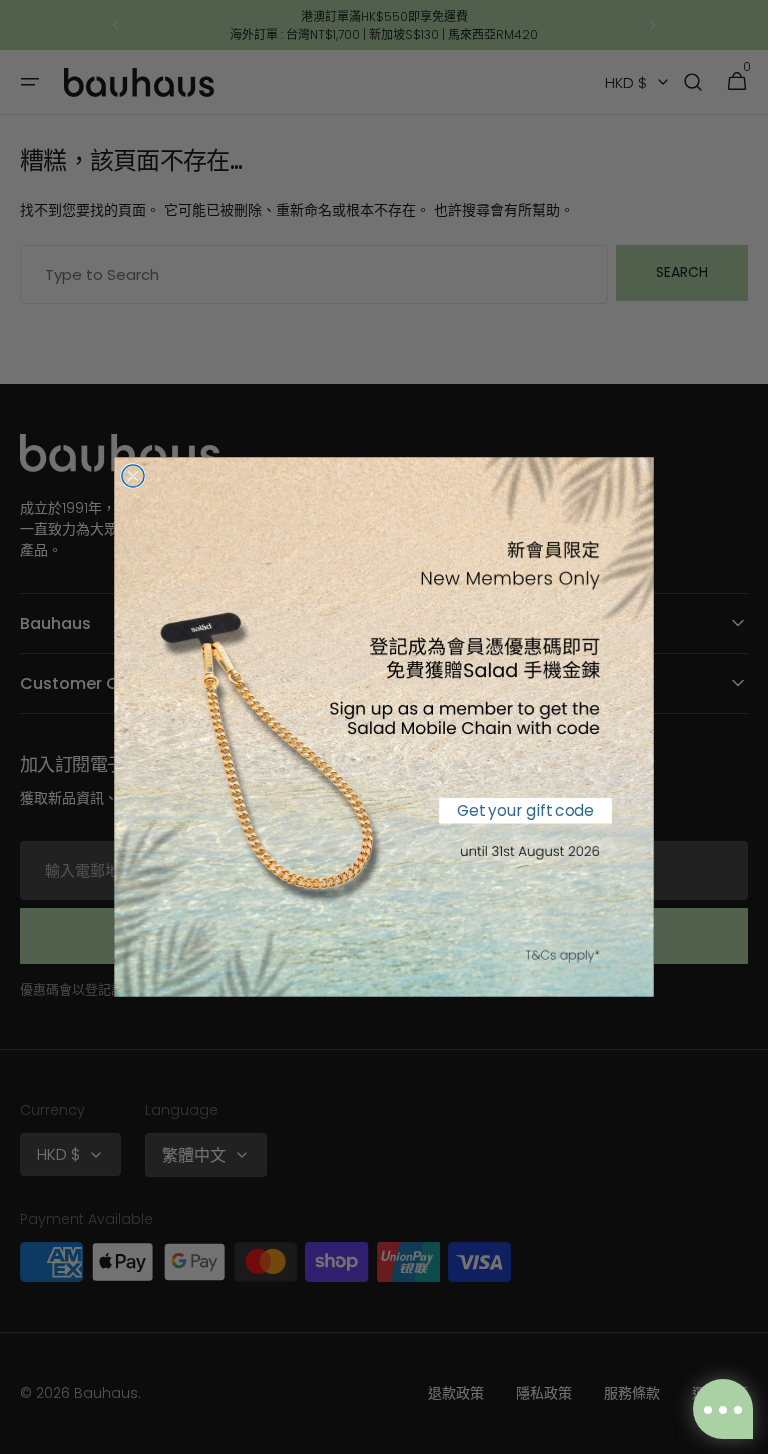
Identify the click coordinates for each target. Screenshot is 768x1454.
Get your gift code (525, 810)
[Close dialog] (133, 476)
